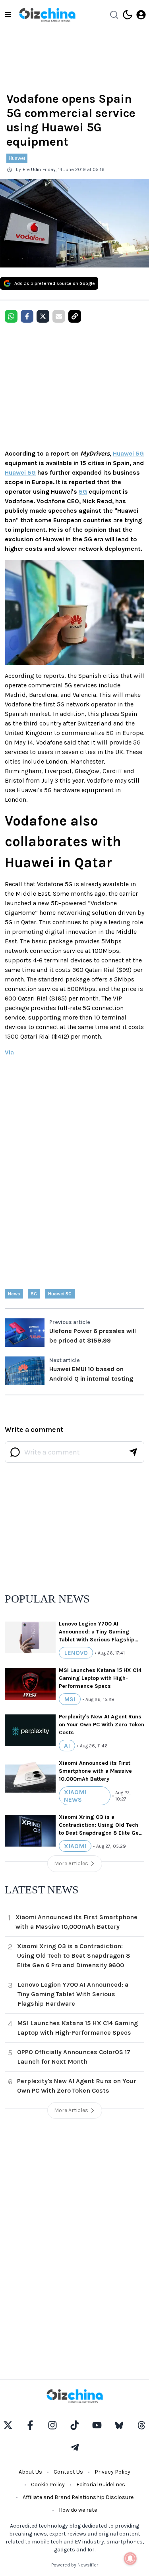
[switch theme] (128, 15)
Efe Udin (32, 169)
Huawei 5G (128, 453)
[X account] (8, 2425)
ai (67, 1746)
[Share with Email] (59, 316)
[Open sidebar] (8, 15)
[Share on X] (43, 316)
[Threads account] (141, 2425)
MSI (70, 1699)
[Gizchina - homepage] (47, 15)
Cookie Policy (48, 2485)
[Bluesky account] (119, 2425)
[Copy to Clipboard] (75, 316)
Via (9, 1052)
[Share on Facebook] (27, 316)
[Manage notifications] (130, 2559)
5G (83, 492)
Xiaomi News (75, 1796)
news (14, 1294)
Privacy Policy (112, 2472)
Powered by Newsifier (75, 2565)
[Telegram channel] (75, 2447)
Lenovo (76, 1653)
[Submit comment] (133, 1452)
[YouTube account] (97, 2425)
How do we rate (78, 2510)
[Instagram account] (52, 2425)
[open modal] (141, 15)
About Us (30, 2472)
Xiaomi (75, 1846)
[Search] (114, 15)
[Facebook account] (30, 2425)
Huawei (17, 158)
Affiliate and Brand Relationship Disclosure (78, 2497)
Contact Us (68, 2472)
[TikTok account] (75, 2425)
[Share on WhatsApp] (11, 316)
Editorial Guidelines (101, 2485)
